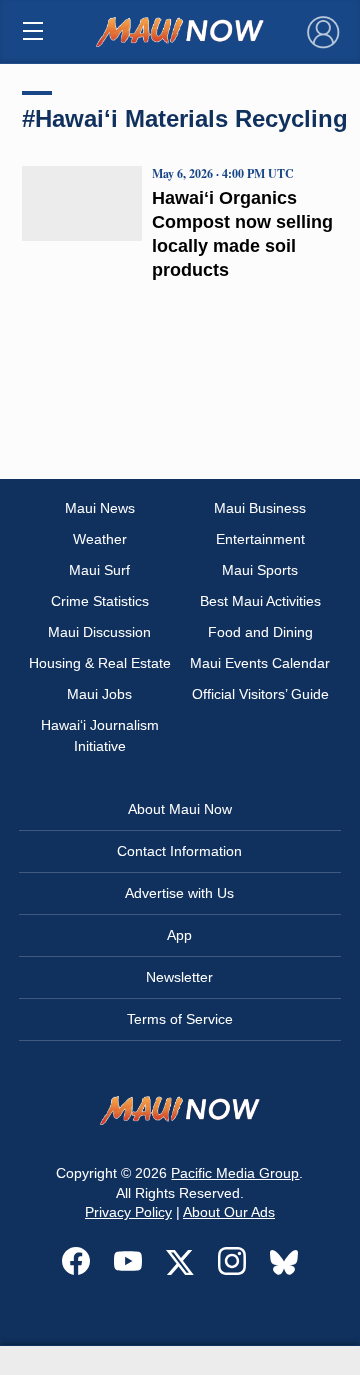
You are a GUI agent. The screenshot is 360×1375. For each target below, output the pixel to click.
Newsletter (179, 977)
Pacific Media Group (235, 1173)
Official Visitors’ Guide (260, 694)
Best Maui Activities (260, 601)
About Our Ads (229, 1212)
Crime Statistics (100, 601)
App (179, 935)
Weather (100, 539)
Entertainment (260, 539)
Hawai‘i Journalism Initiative (100, 735)
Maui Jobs (99, 694)
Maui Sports (260, 570)
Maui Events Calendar (260, 663)
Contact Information (179, 851)
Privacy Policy (128, 1212)
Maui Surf (99, 570)
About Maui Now (180, 809)
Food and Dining (260, 632)
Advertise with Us (179, 893)
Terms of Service (180, 1019)
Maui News (100, 508)
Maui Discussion (99, 632)
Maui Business (260, 508)
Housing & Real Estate (100, 663)
